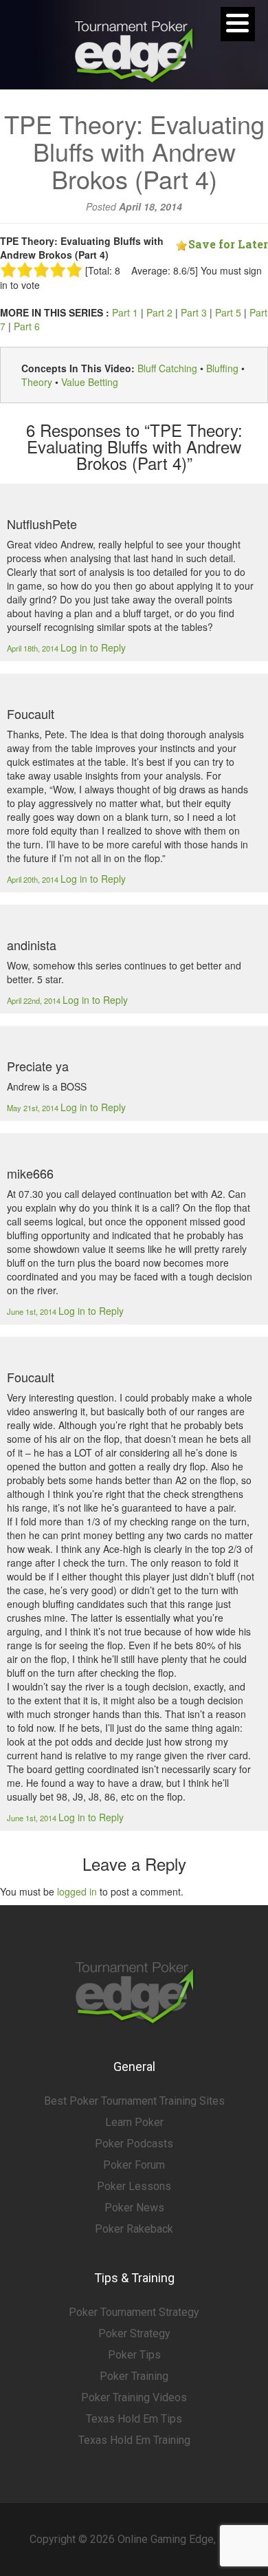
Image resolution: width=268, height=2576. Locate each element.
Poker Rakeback (134, 2229)
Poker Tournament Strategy (134, 2312)
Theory (37, 382)
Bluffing (222, 368)
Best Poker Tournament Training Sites (134, 2101)
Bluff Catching (167, 368)
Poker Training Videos (134, 2397)
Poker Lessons (134, 2186)
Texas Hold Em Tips (134, 2419)
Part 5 (228, 312)
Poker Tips (134, 2355)
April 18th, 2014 (34, 648)
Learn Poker (134, 2122)
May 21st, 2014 (34, 1108)
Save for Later (228, 244)
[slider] (41, 270)
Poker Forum (134, 2165)
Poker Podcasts (134, 2144)
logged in (77, 1891)
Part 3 (194, 312)
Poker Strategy (134, 2333)
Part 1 (125, 312)
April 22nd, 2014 (35, 1000)
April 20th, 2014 (34, 879)
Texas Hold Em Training (134, 2440)
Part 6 (27, 326)
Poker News (134, 2208)
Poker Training (134, 2376)
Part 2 (159, 312)
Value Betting (90, 382)
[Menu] (238, 24)
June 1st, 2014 (33, 1311)
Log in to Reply (93, 647)
